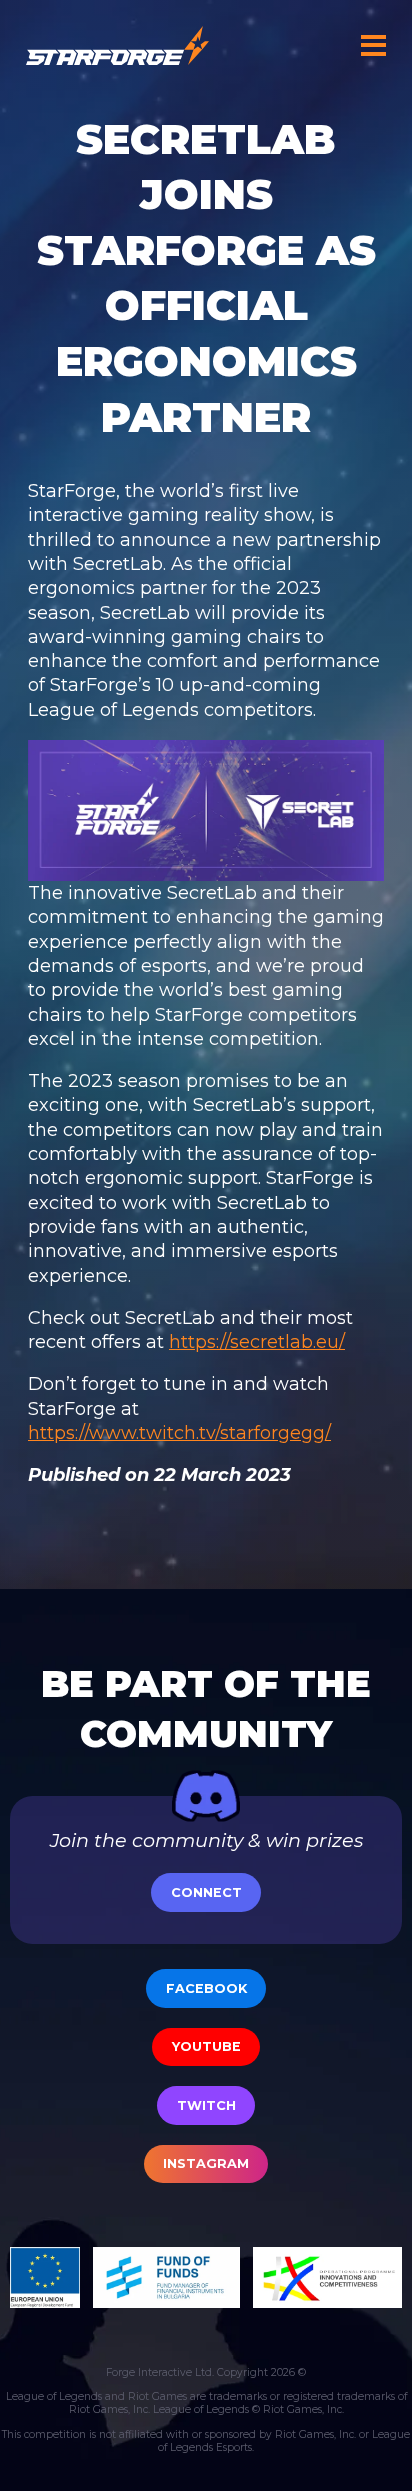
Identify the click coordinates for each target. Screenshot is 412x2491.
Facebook (206, 1988)
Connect (206, 1892)
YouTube (206, 2046)
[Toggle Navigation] (374, 45)
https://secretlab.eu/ (257, 1342)
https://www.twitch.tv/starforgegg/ (179, 1433)
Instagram (206, 2163)
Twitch (206, 2105)
